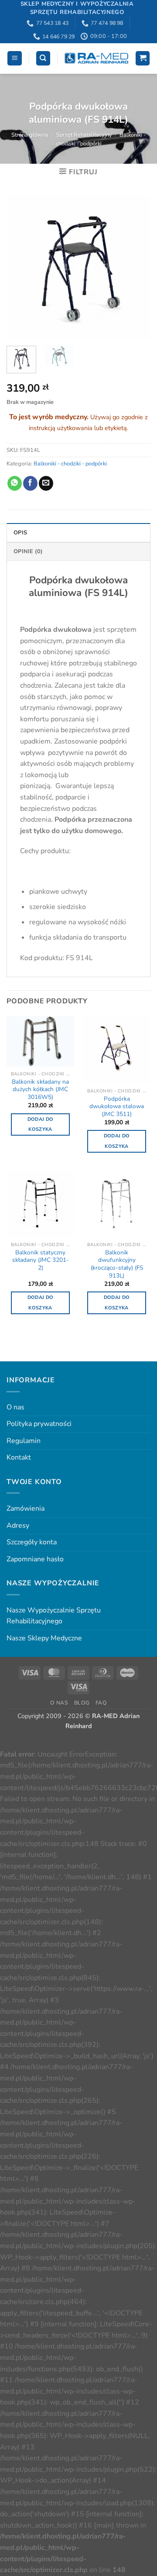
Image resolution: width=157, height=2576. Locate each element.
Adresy (18, 1526)
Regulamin (24, 1441)
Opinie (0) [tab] (28, 551)
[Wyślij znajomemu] (46, 483)
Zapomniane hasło (35, 1559)
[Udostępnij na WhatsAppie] (15, 483)
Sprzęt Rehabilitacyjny (84, 135)
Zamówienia (26, 1508)
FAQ (101, 1703)
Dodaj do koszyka (41, 1124)
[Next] (137, 267)
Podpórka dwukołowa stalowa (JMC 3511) (117, 1107)
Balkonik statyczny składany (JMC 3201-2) (41, 1260)
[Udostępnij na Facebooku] (30, 483)
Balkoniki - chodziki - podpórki (70, 464)
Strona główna (30, 135)
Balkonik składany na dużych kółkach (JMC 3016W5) (40, 1090)
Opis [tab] (20, 533)
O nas (15, 1407)
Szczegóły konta (32, 1542)
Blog (82, 1703)
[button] (15, 58)
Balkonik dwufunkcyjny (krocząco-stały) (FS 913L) (117, 1264)
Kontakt (19, 1457)
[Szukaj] (43, 58)
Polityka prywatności (39, 1424)
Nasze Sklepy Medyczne (44, 1638)
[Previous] (20, 267)
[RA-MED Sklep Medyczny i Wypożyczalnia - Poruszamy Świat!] (96, 58)
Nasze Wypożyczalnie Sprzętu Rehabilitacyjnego (54, 1616)
